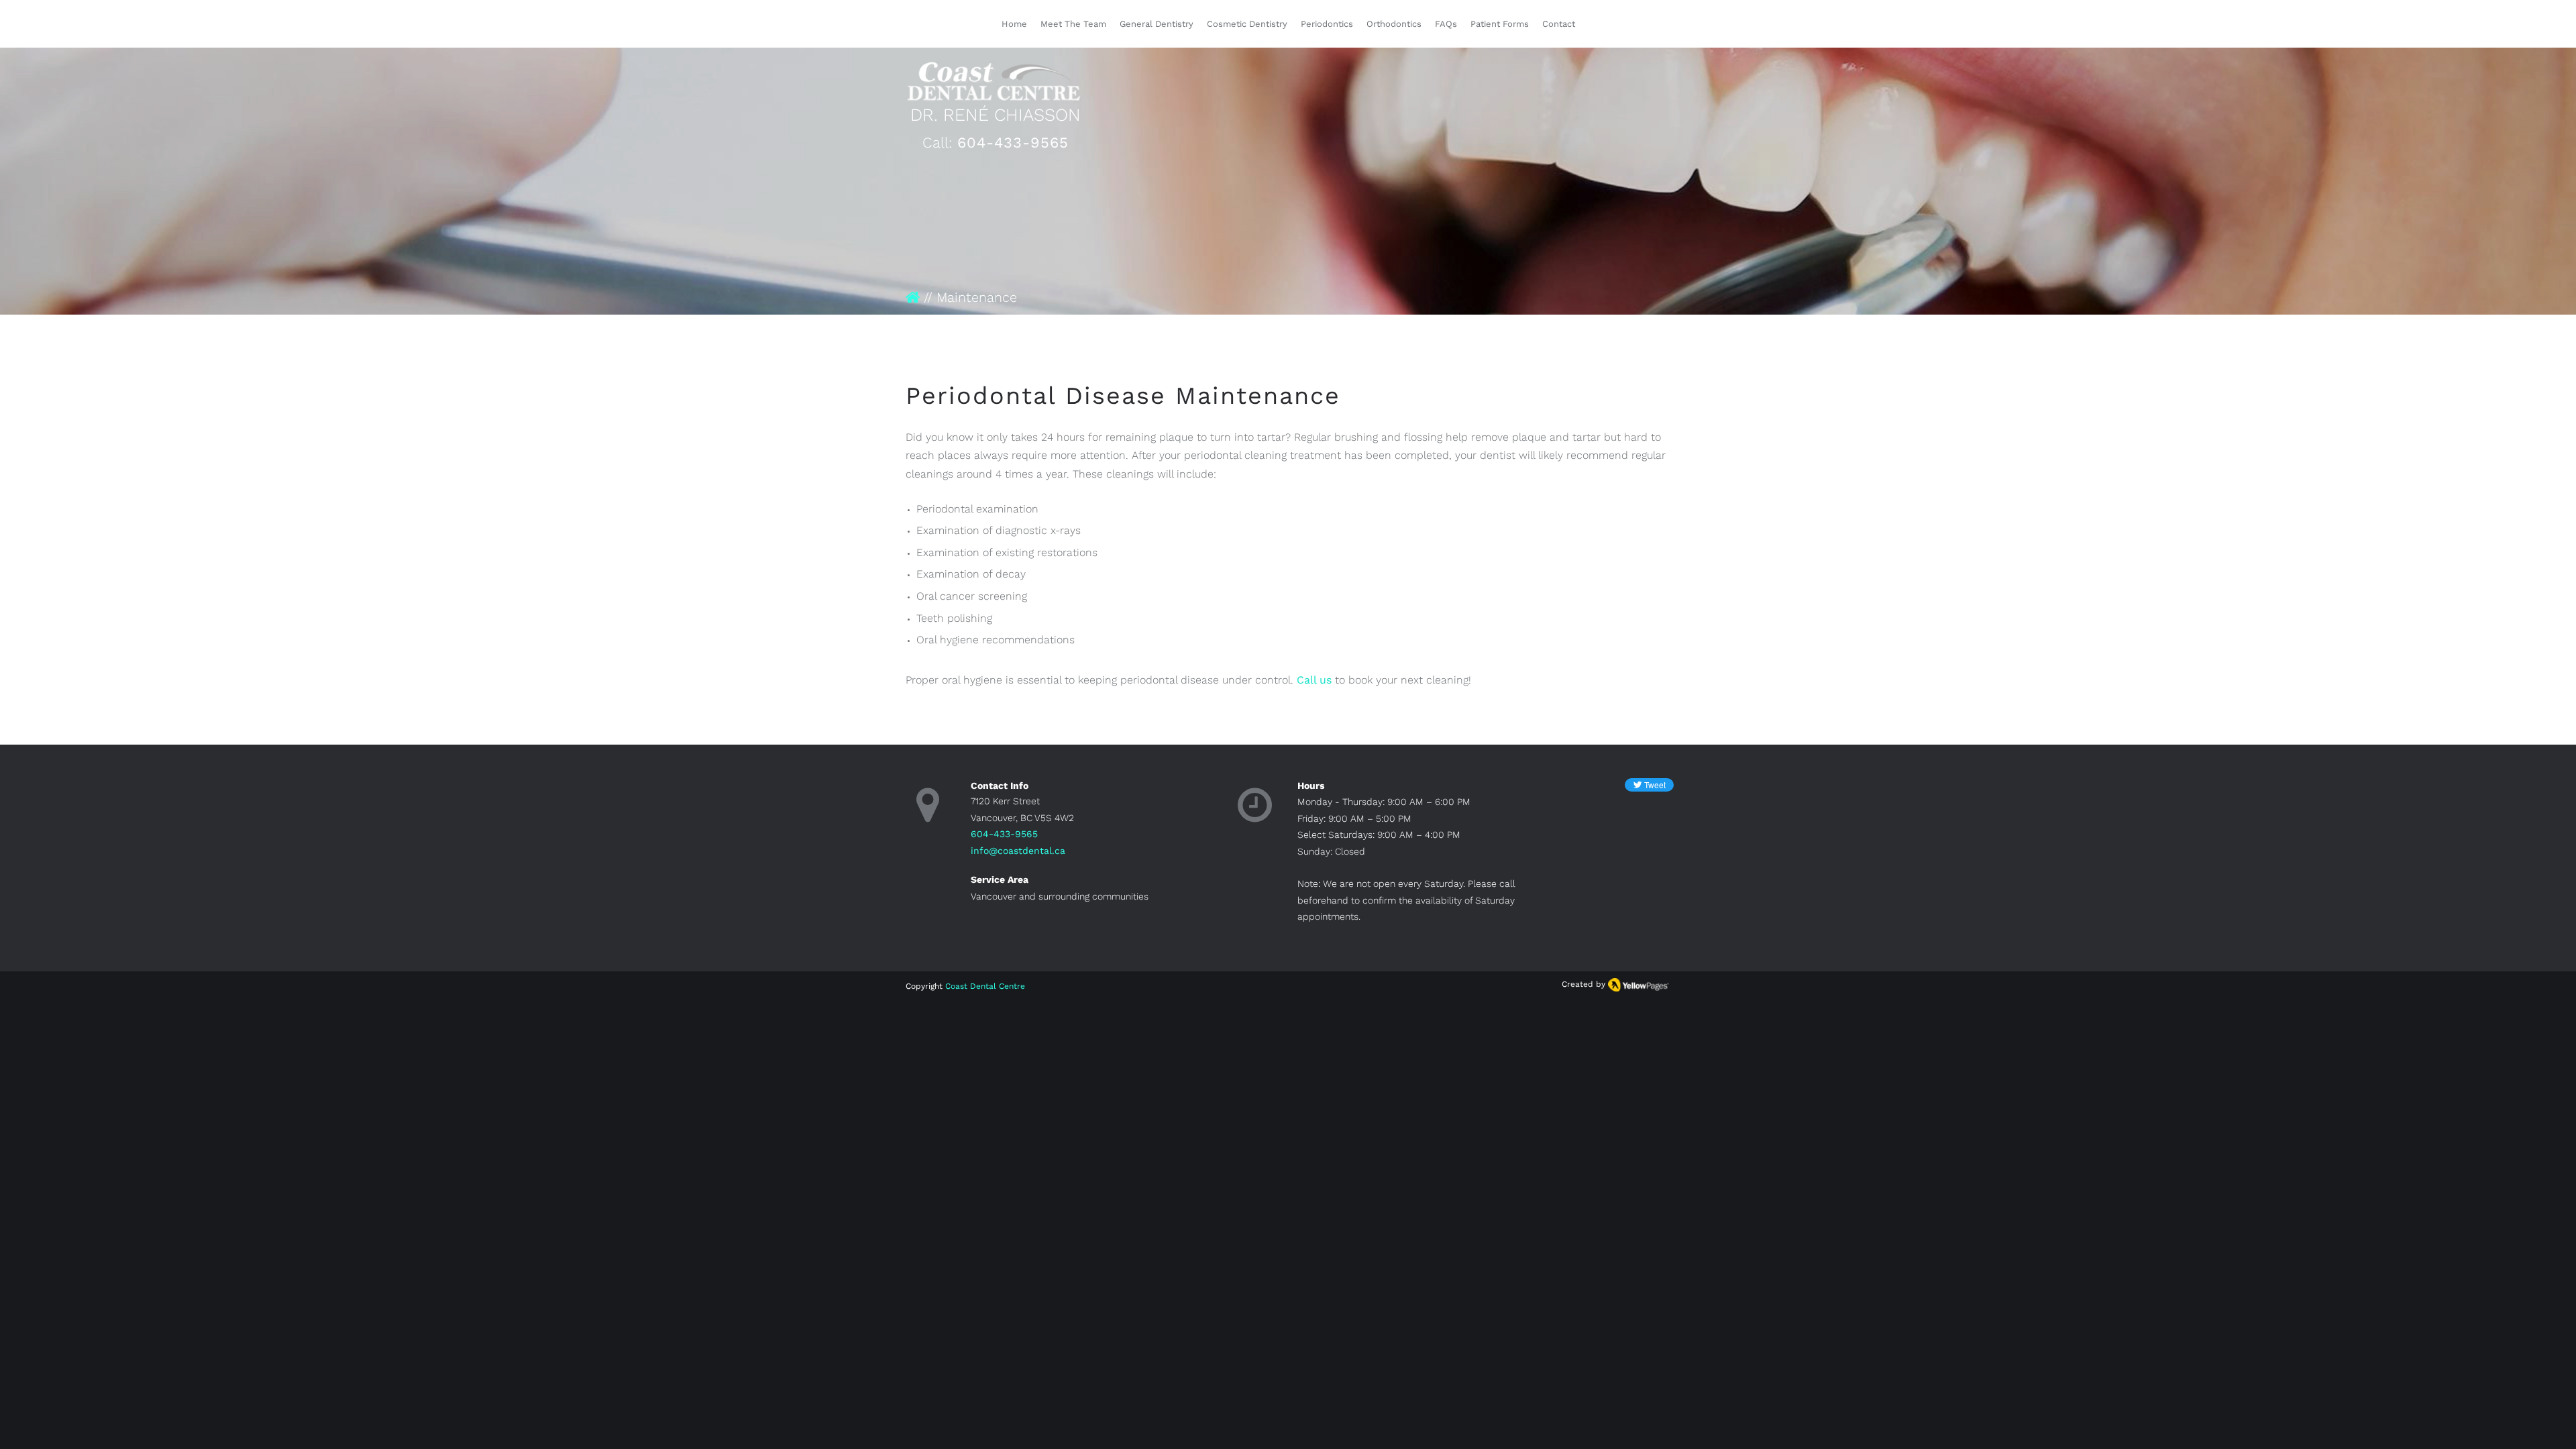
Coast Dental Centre (985, 986)
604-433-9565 (1013, 143)
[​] (913, 297)
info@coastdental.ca (1018, 851)
